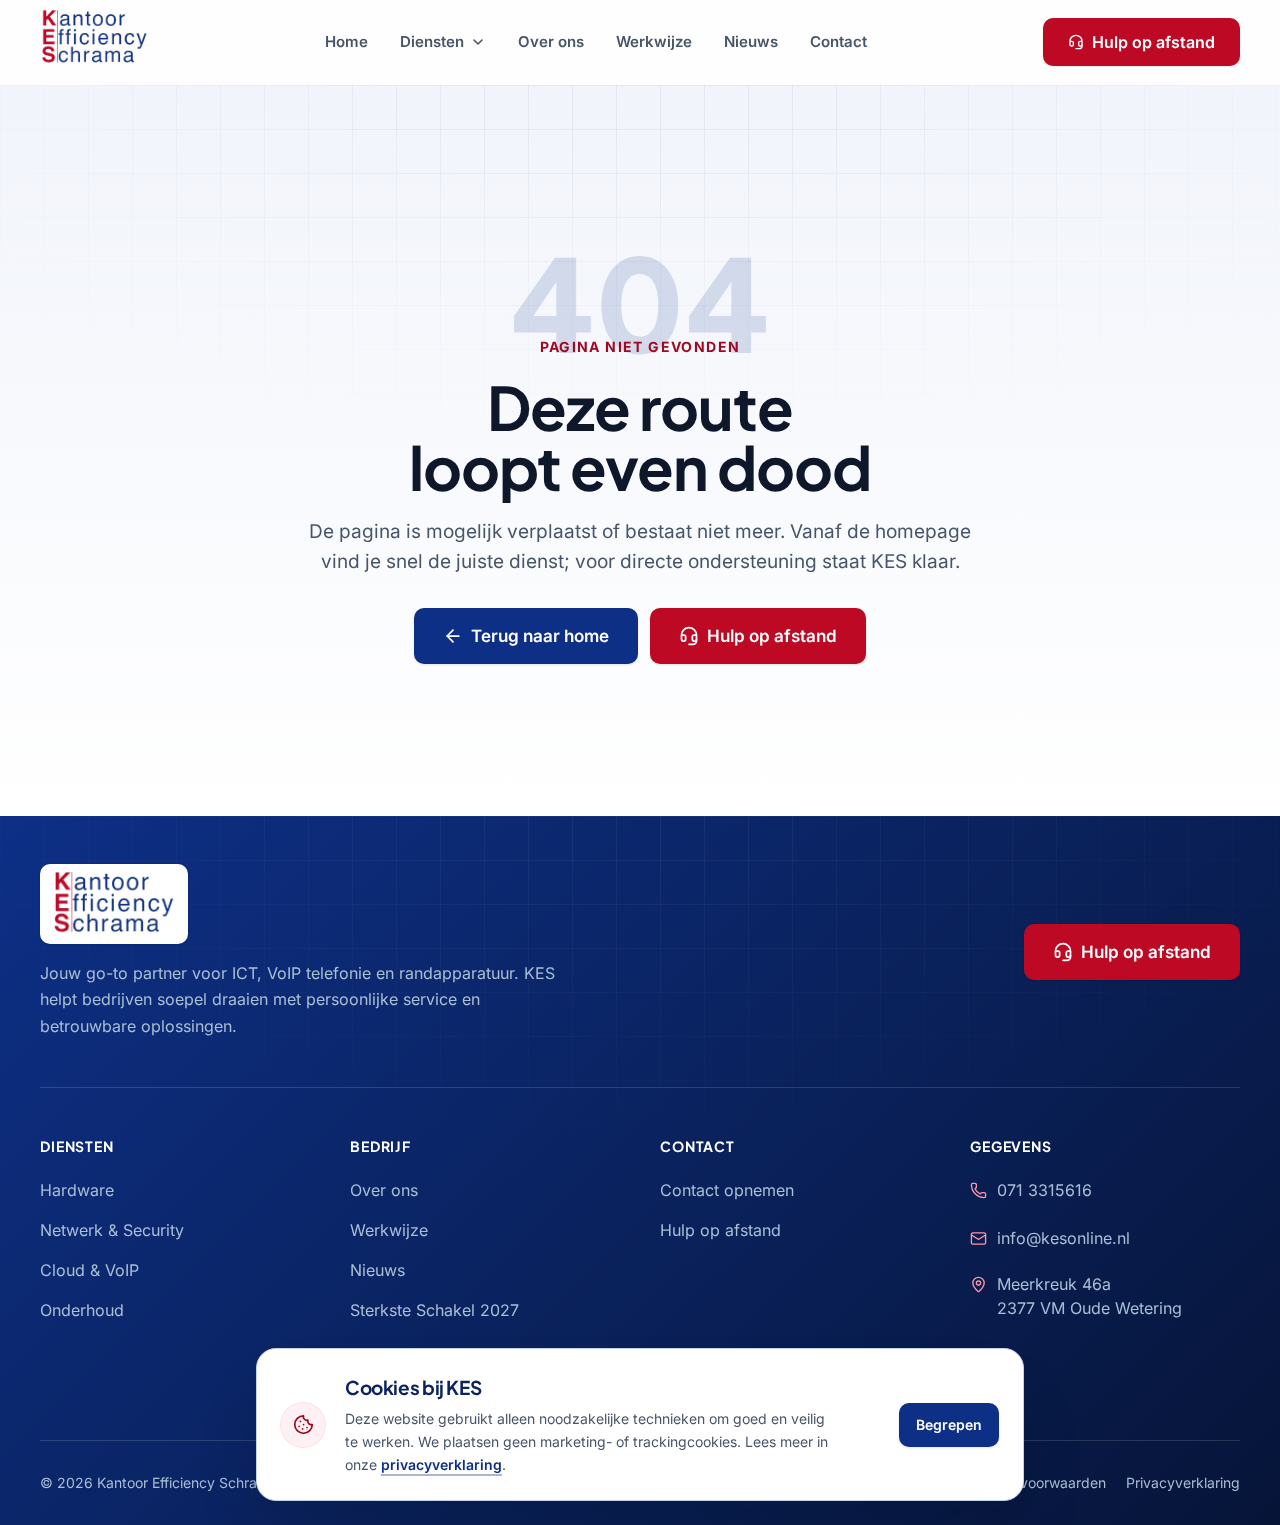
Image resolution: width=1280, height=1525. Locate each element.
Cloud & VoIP (89, 1270)
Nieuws (751, 41)
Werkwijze (654, 41)
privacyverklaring (441, 1464)
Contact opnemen (727, 1190)
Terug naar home (540, 636)
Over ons (551, 41)
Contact (838, 41)
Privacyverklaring (1183, 1482)
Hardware (77, 1190)
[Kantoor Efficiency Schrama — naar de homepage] (94, 41)
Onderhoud (82, 1310)
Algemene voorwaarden (1028, 1482)
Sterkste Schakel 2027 (434, 1310)
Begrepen (949, 1424)
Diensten (432, 41)
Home (346, 41)
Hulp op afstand (1153, 42)
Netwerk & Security (112, 1230)
